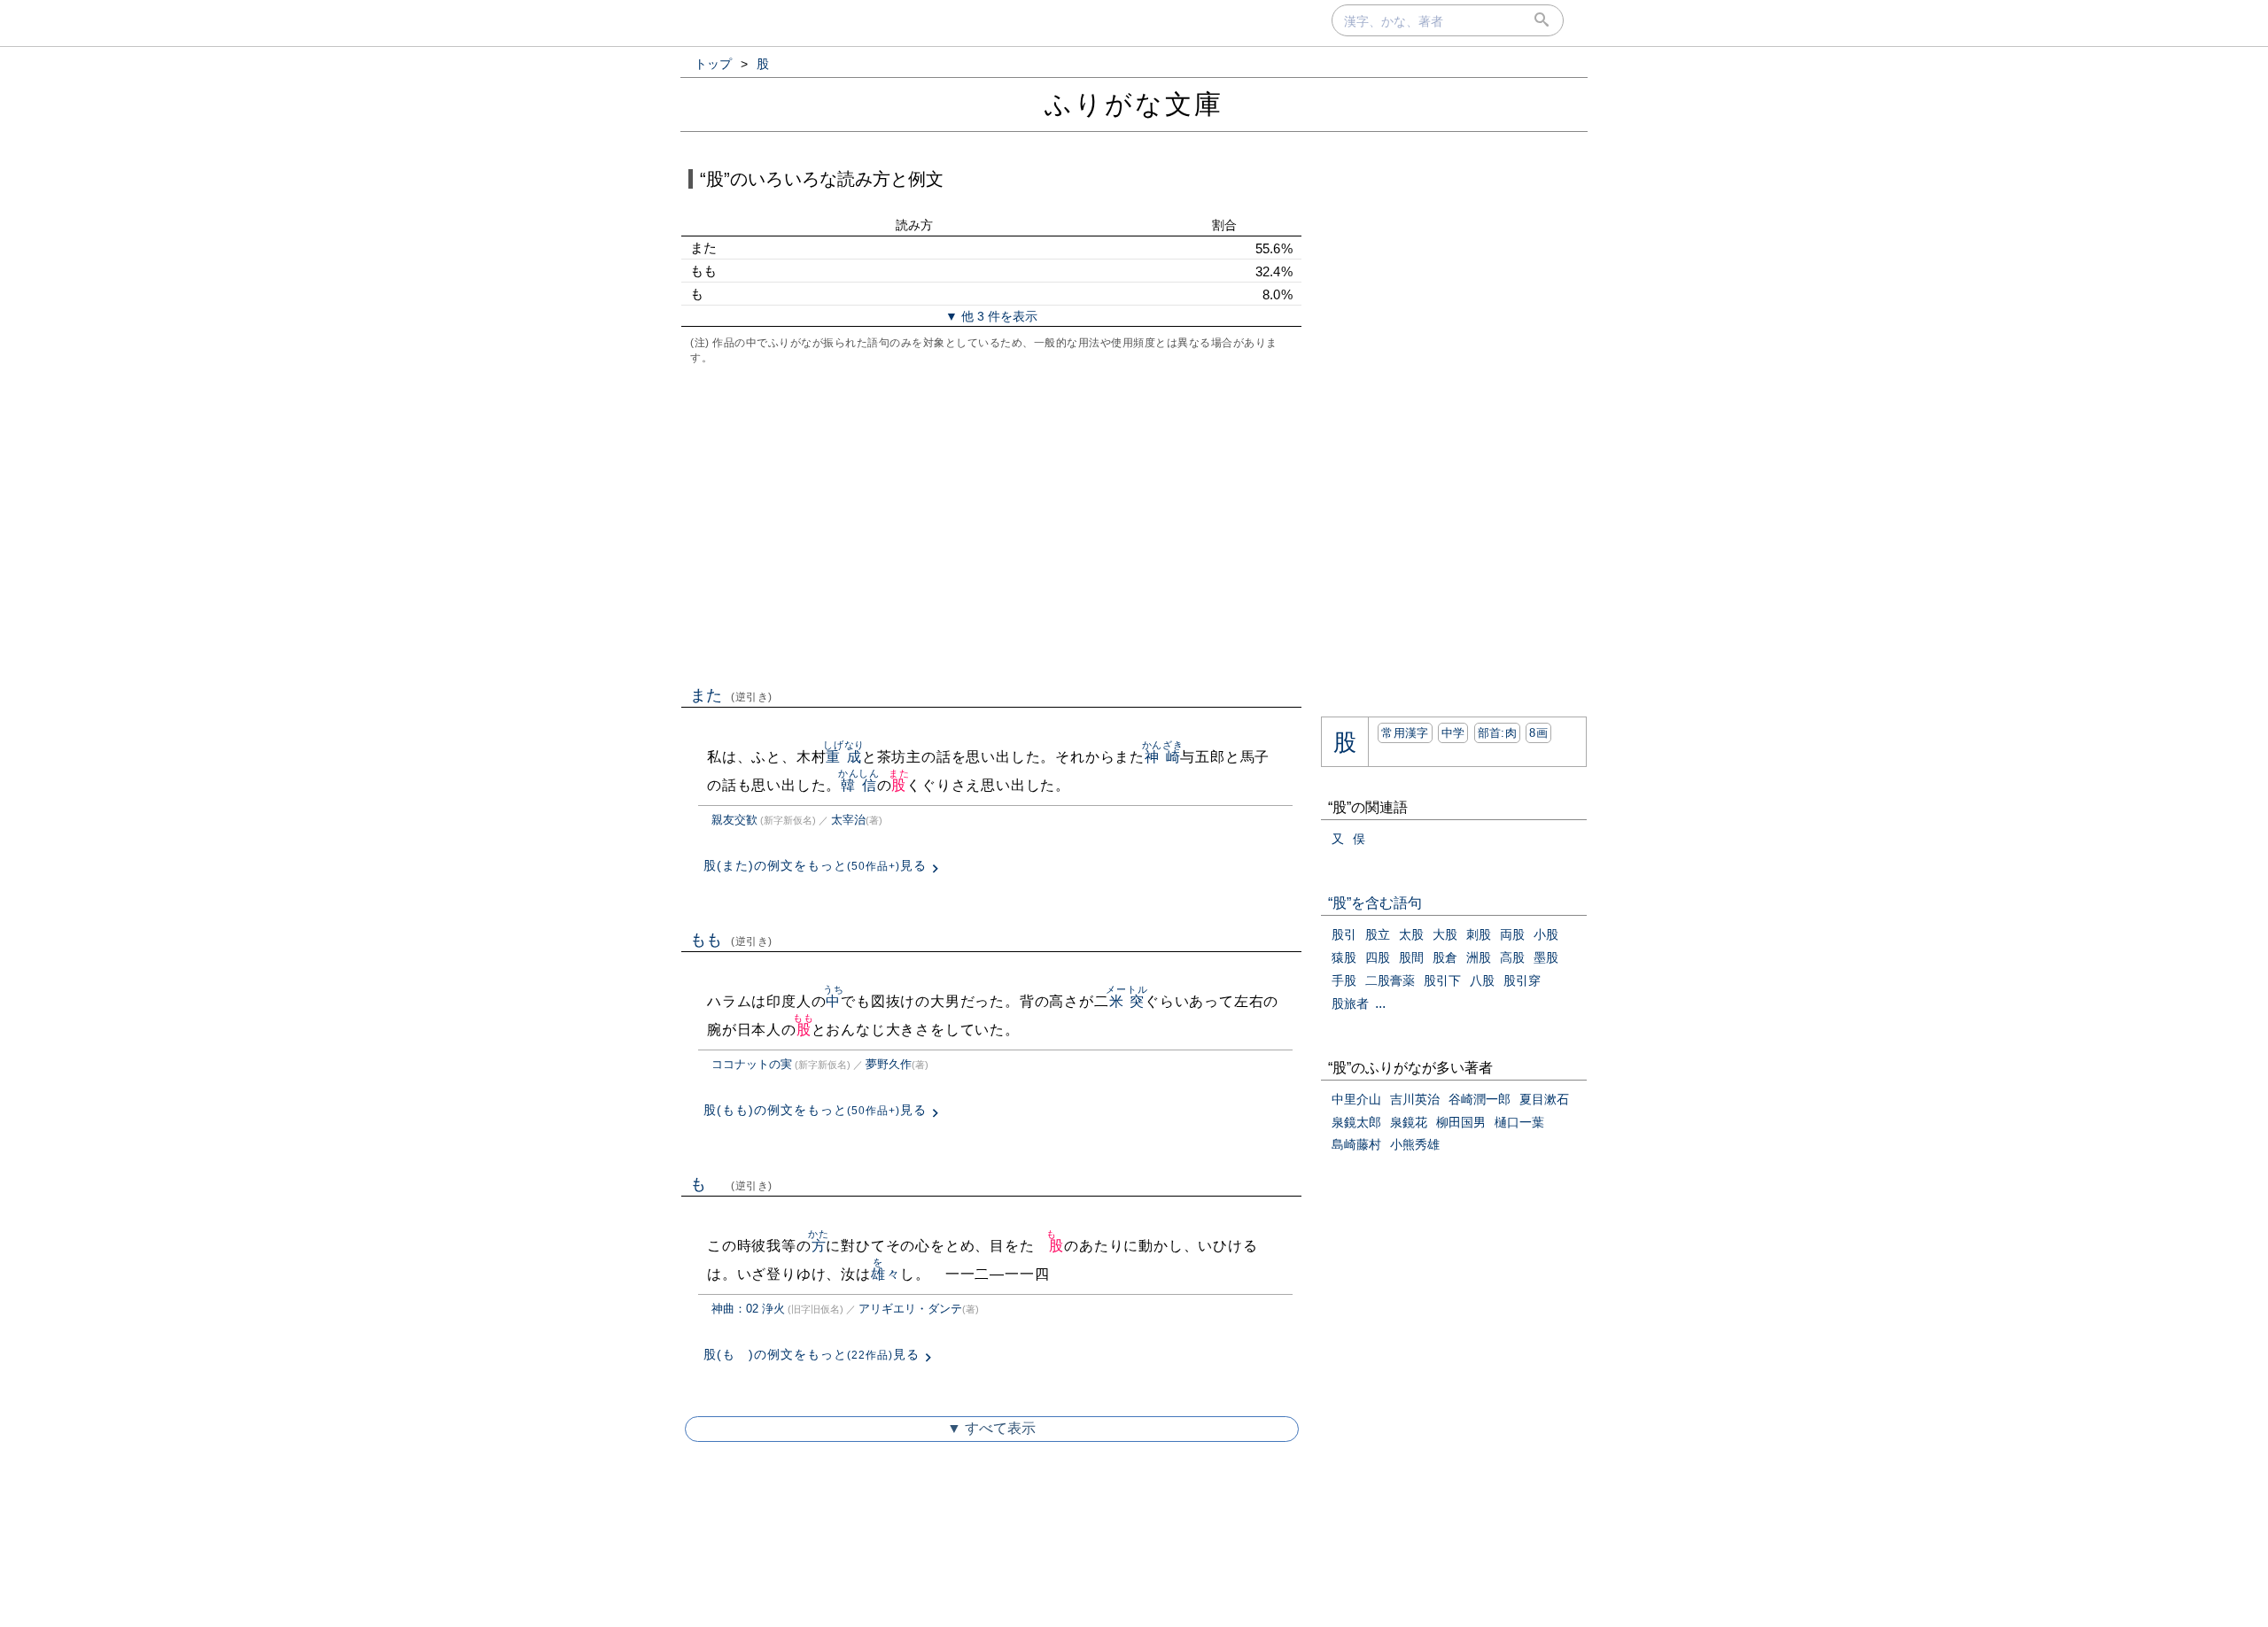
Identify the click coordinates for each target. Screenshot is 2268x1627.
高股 (1512, 957)
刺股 (1479, 934)
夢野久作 (889, 1064)
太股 (1411, 934)
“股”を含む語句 (1375, 903)
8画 (1538, 733)
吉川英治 (1415, 1099)
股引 (1344, 934)
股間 (1411, 957)
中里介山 (1356, 1099)
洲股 (1479, 957)
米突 (1126, 1001)
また (731, 695)
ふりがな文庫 (1134, 104)
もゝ (731, 1184)
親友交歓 (734, 820)
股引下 (1442, 980)
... (1380, 1003)
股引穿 (1522, 980)
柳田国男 (1461, 1122)
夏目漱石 (1544, 1099)
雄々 (886, 1274)
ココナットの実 (752, 1064)
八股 (1482, 980)
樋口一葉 (1519, 1122)
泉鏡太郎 (1356, 1122)
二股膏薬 (1390, 980)
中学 (1453, 733)
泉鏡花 (1409, 1122)
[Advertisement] (991, 523)
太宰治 (848, 820)
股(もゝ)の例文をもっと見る (812, 1354)
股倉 (1445, 957)
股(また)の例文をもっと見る (815, 865)
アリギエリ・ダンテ (910, 1309)
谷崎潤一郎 (1480, 1099)
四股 (1378, 957)
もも (731, 940)
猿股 (1344, 957)
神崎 (1163, 757)
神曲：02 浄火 (748, 1309)
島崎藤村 (1356, 1144)
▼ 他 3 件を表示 (991, 316)
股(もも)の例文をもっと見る (815, 1110)
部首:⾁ (1497, 733)
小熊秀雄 (1415, 1144)
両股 (1512, 934)
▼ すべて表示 (991, 1428)
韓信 (859, 785)
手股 (1344, 980)
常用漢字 (1405, 733)
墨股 (1546, 957)
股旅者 (1350, 1003)
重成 (844, 757)
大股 (1445, 934)
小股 (1546, 934)
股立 (1378, 934)
